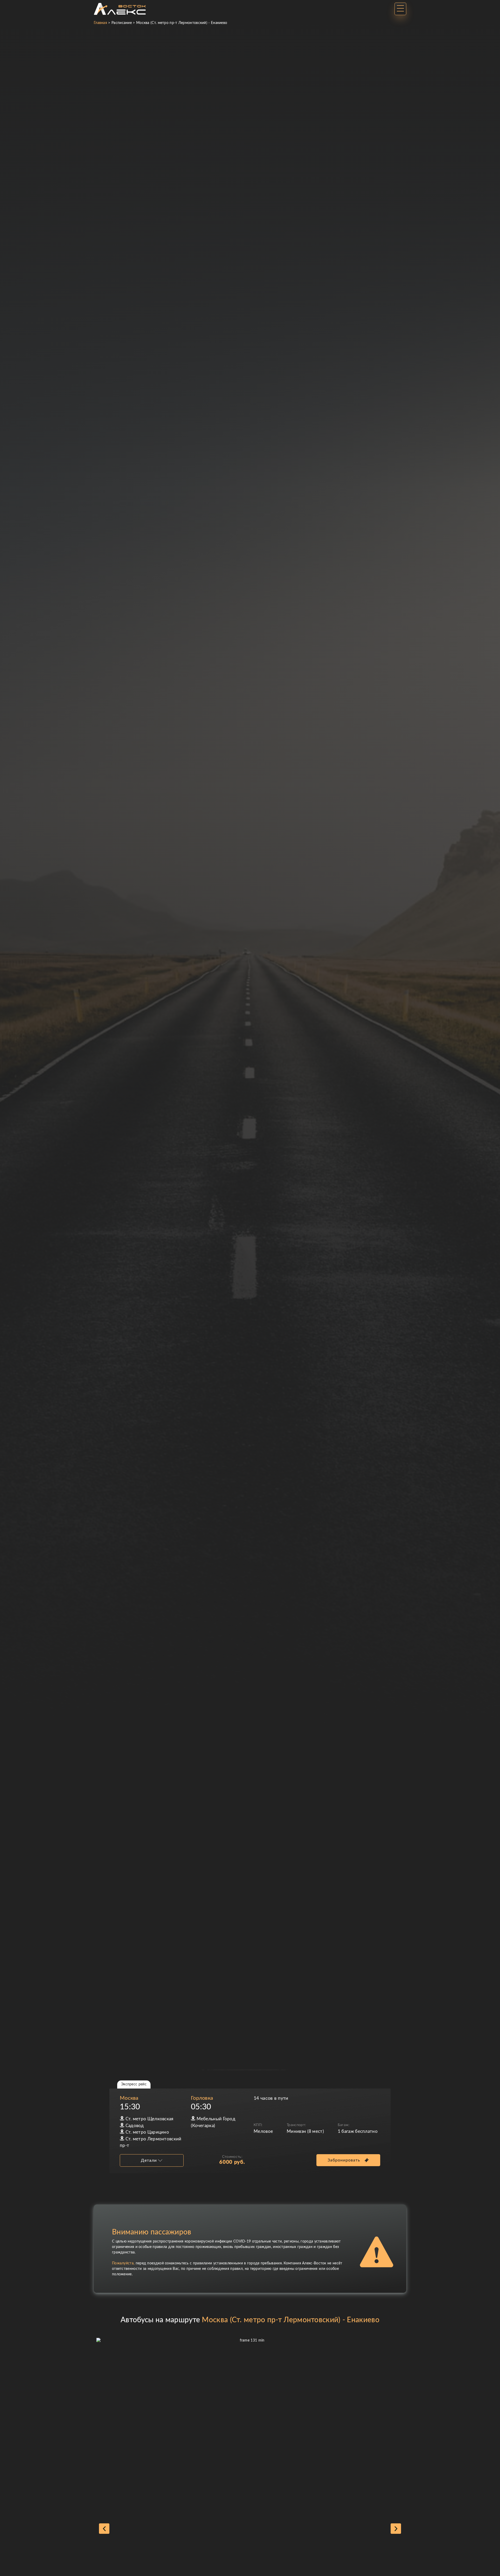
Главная (100, 23)
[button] (104, 2529)
